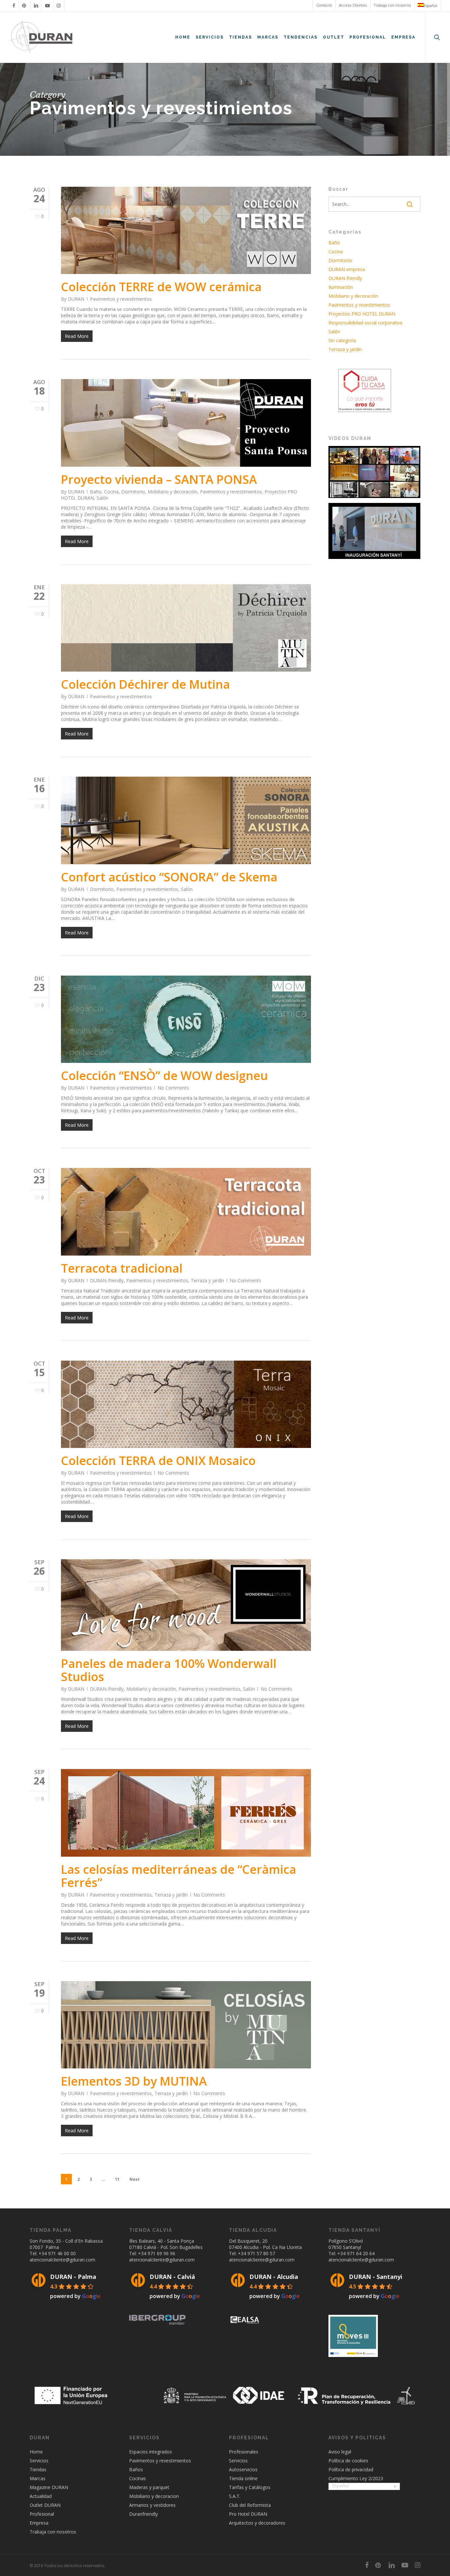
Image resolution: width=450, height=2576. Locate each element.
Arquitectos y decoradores (257, 2523)
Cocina (111, 492)
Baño (96, 492)
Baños (136, 2469)
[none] (364, 2487)
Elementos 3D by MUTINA (134, 2081)
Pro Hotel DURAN (248, 2514)
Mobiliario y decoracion (154, 2496)
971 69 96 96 (161, 2253)
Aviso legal (340, 2452)
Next (135, 2179)
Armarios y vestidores (152, 2505)
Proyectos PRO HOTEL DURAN (362, 314)
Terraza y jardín (207, 1280)
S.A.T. (235, 2496)
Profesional (42, 2514)
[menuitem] (427, 5)
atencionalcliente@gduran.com (62, 2260)
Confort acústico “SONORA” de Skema (169, 877)
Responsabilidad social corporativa (365, 323)
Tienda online (243, 2478)
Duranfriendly (143, 2514)
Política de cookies (348, 2461)
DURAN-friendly (107, 1280)
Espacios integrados (151, 2452)
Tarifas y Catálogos (250, 2487)
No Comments (173, 1088)
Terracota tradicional (122, 1268)
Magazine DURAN (49, 2487)
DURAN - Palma (73, 2277)
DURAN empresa (347, 269)
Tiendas (38, 2469)
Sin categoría (342, 340)
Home (36, 2452)
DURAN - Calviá (172, 2277)
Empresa (39, 2523)
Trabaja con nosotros (53, 2532)
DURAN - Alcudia (274, 2277)
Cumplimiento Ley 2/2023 (356, 2478)
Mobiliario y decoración (172, 492)
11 (117, 2179)
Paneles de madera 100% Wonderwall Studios (169, 1670)
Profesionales (244, 2452)
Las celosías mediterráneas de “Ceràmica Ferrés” (179, 1876)
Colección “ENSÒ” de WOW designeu (164, 1076)
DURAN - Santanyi (376, 2277)
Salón (102, 498)
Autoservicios (243, 2469)
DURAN (76, 299)
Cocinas (138, 2478)
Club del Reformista (250, 2505)
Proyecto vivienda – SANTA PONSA (159, 479)
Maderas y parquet (149, 2487)
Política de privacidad (351, 2469)
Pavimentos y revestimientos (121, 299)
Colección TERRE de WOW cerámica (161, 287)
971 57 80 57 (261, 2253)
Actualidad (41, 2496)
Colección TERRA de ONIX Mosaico (158, 1461)
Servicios (39, 2461)
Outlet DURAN (45, 2505)
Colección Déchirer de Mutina (145, 684)
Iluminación (341, 287)
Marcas (38, 2478)
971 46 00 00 (62, 2253)
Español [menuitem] (340, 2486)
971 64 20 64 (361, 2253)
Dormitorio (133, 492)
